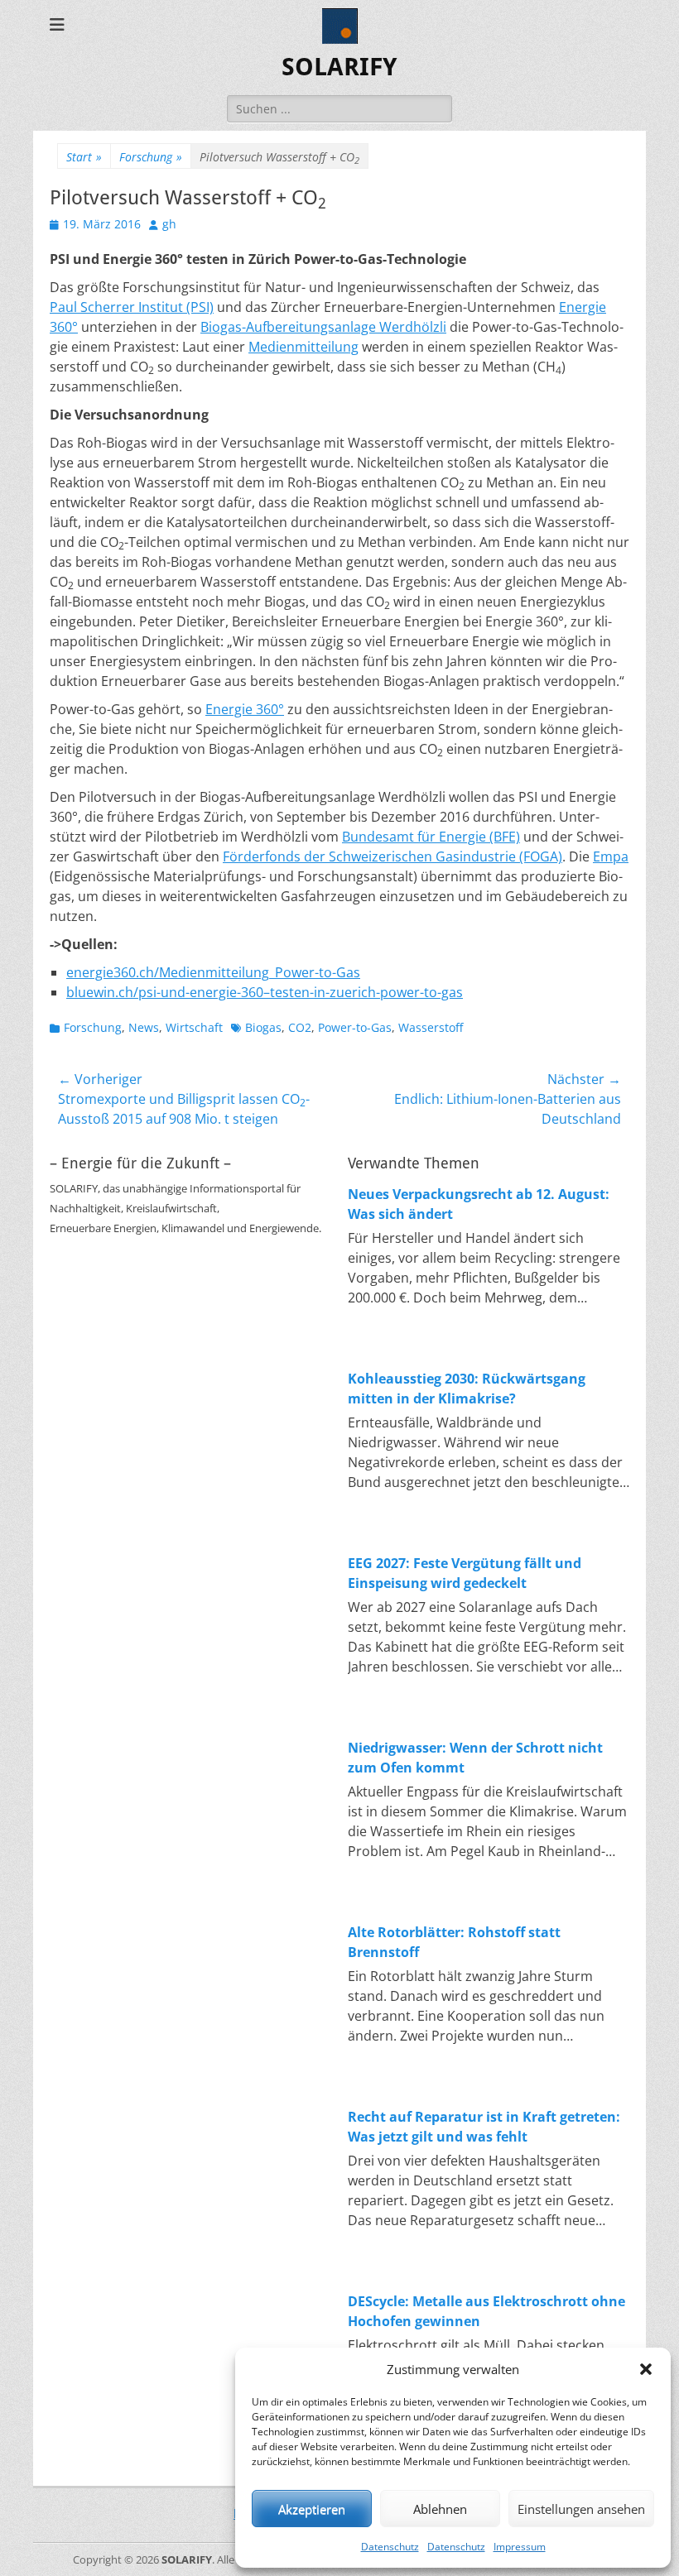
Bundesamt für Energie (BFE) (431, 837)
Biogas (263, 1027)
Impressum (520, 2547)
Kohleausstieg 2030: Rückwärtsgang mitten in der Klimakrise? (467, 1389)
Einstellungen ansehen (581, 2509)
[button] (646, 2369)
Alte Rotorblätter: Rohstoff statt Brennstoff (454, 1942)
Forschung (151, 157)
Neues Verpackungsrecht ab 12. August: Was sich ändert (479, 1204)
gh (169, 224)
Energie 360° (245, 709)
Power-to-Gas (355, 1027)
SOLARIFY (339, 67)
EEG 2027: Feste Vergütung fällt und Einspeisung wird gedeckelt (465, 1573)
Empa (611, 856)
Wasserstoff (431, 1027)
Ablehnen (440, 2509)
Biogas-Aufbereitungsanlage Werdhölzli (323, 327)
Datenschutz (390, 2547)
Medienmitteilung (303, 347)
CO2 (300, 1027)
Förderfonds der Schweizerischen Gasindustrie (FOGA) (392, 856)
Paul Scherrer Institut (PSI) (132, 307)
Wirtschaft (194, 1027)
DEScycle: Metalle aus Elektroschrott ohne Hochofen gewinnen (486, 2311)
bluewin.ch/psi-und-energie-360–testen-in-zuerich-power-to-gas (265, 992)
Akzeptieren (312, 2509)
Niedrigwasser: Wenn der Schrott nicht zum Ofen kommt (475, 1758)
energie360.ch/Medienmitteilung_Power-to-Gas (213, 972)
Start (84, 157)
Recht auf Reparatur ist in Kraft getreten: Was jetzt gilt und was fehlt (484, 2127)
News (144, 1027)
